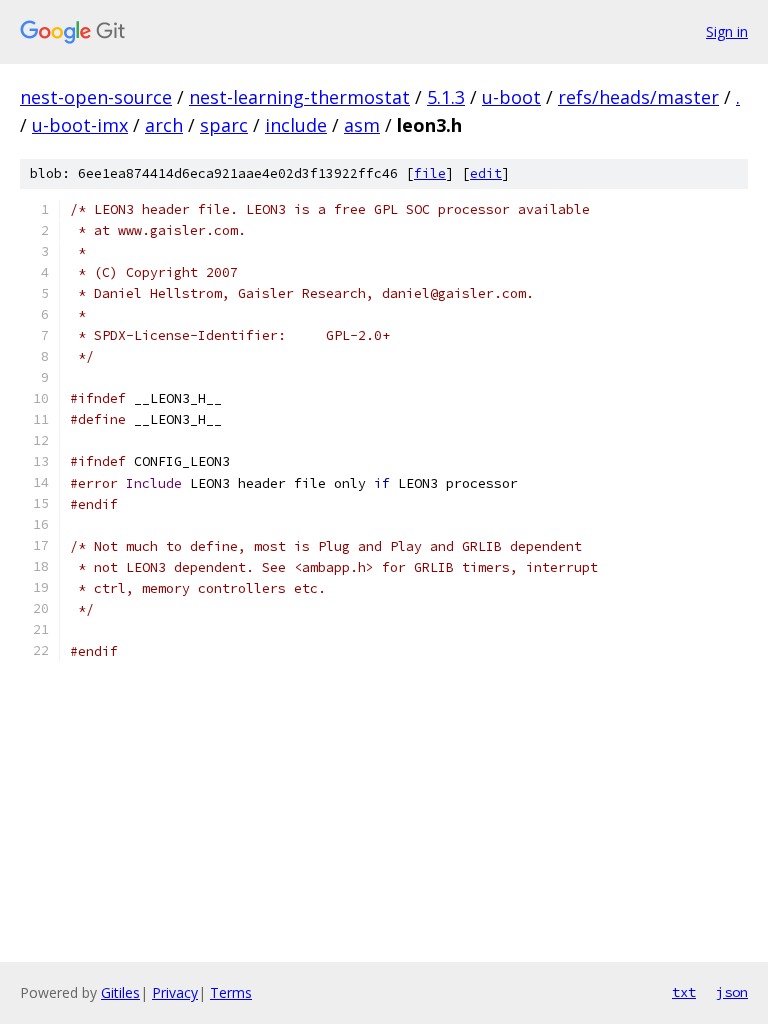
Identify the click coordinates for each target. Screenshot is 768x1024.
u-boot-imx (80, 125)
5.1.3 (446, 97)
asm (362, 125)
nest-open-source (96, 97)
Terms (231, 992)
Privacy (175, 992)
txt (684, 992)
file (430, 173)
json (732, 992)
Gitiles (120, 992)
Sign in (727, 31)
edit (486, 173)
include (296, 125)
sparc (224, 125)
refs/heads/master (638, 97)
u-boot (511, 97)
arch (164, 125)
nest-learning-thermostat (299, 97)
